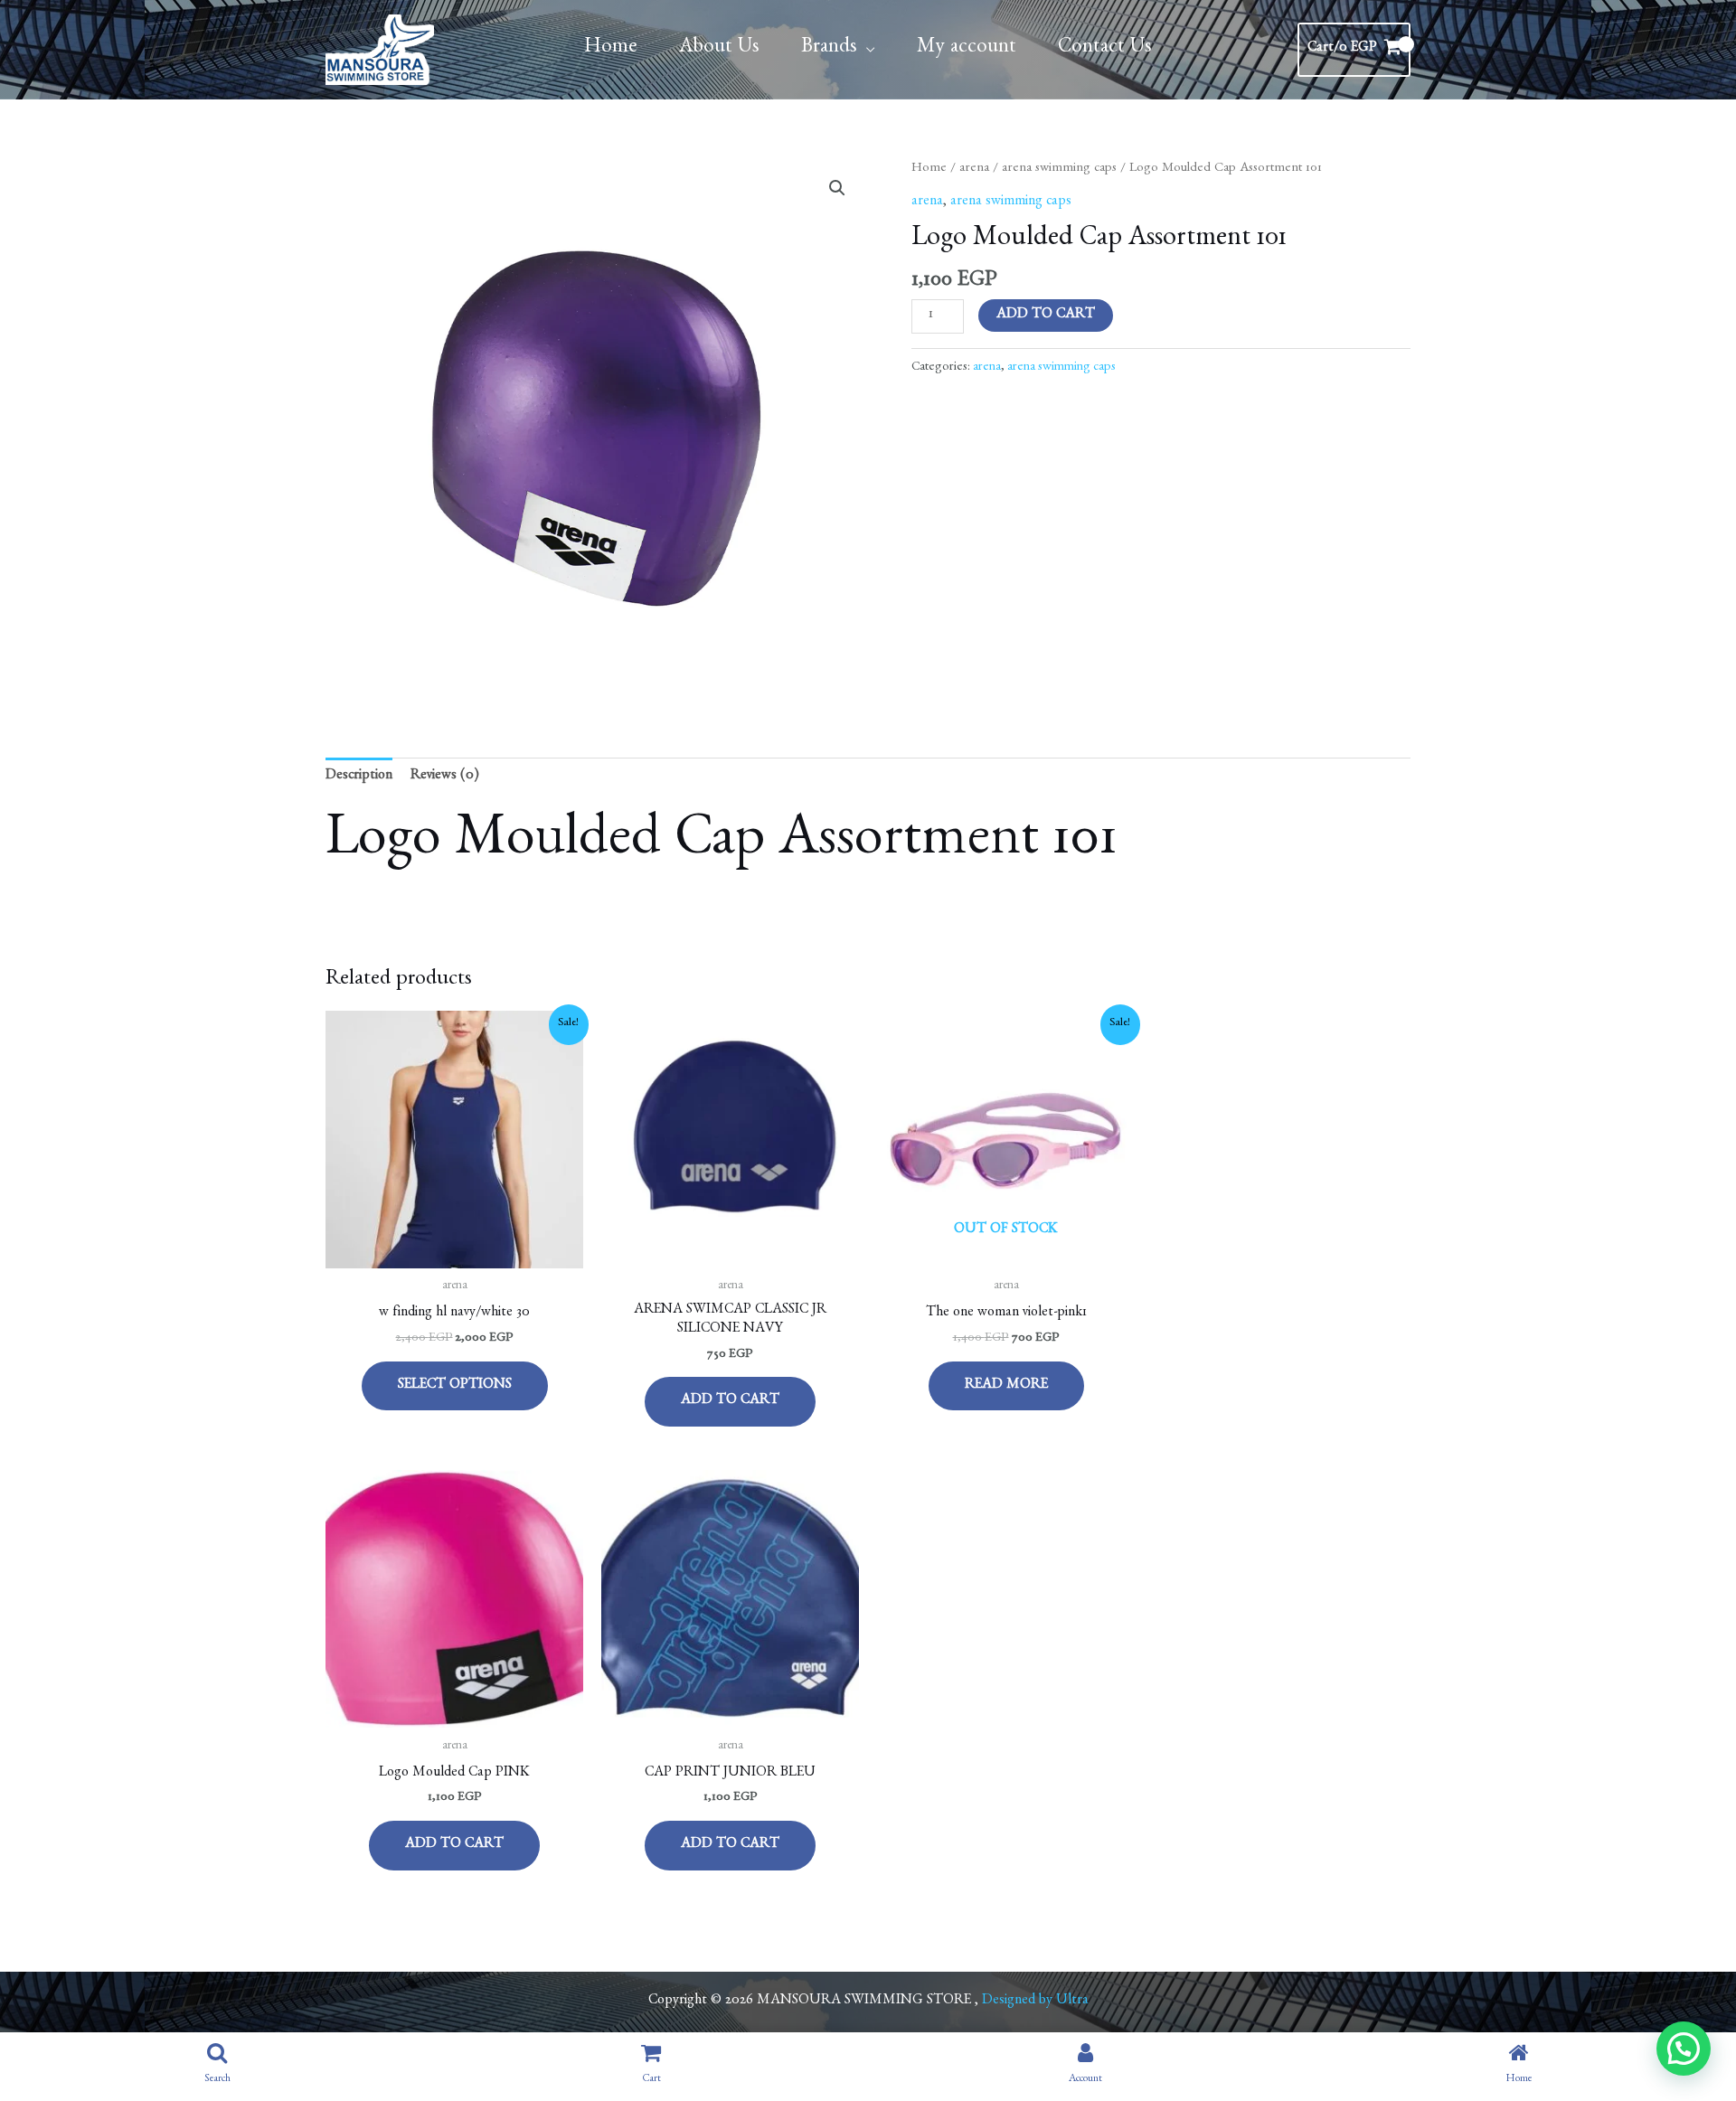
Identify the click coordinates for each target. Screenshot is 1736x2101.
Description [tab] (359, 777)
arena (974, 169)
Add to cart (1046, 316)
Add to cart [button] (730, 1401)
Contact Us (1105, 49)
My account (967, 49)
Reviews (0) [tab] (445, 777)
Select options (455, 1386)
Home (611, 49)
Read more (1006, 1386)
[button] (837, 188)
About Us (719, 49)
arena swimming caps (1059, 169)
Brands (829, 49)
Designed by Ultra (1035, 2002)
